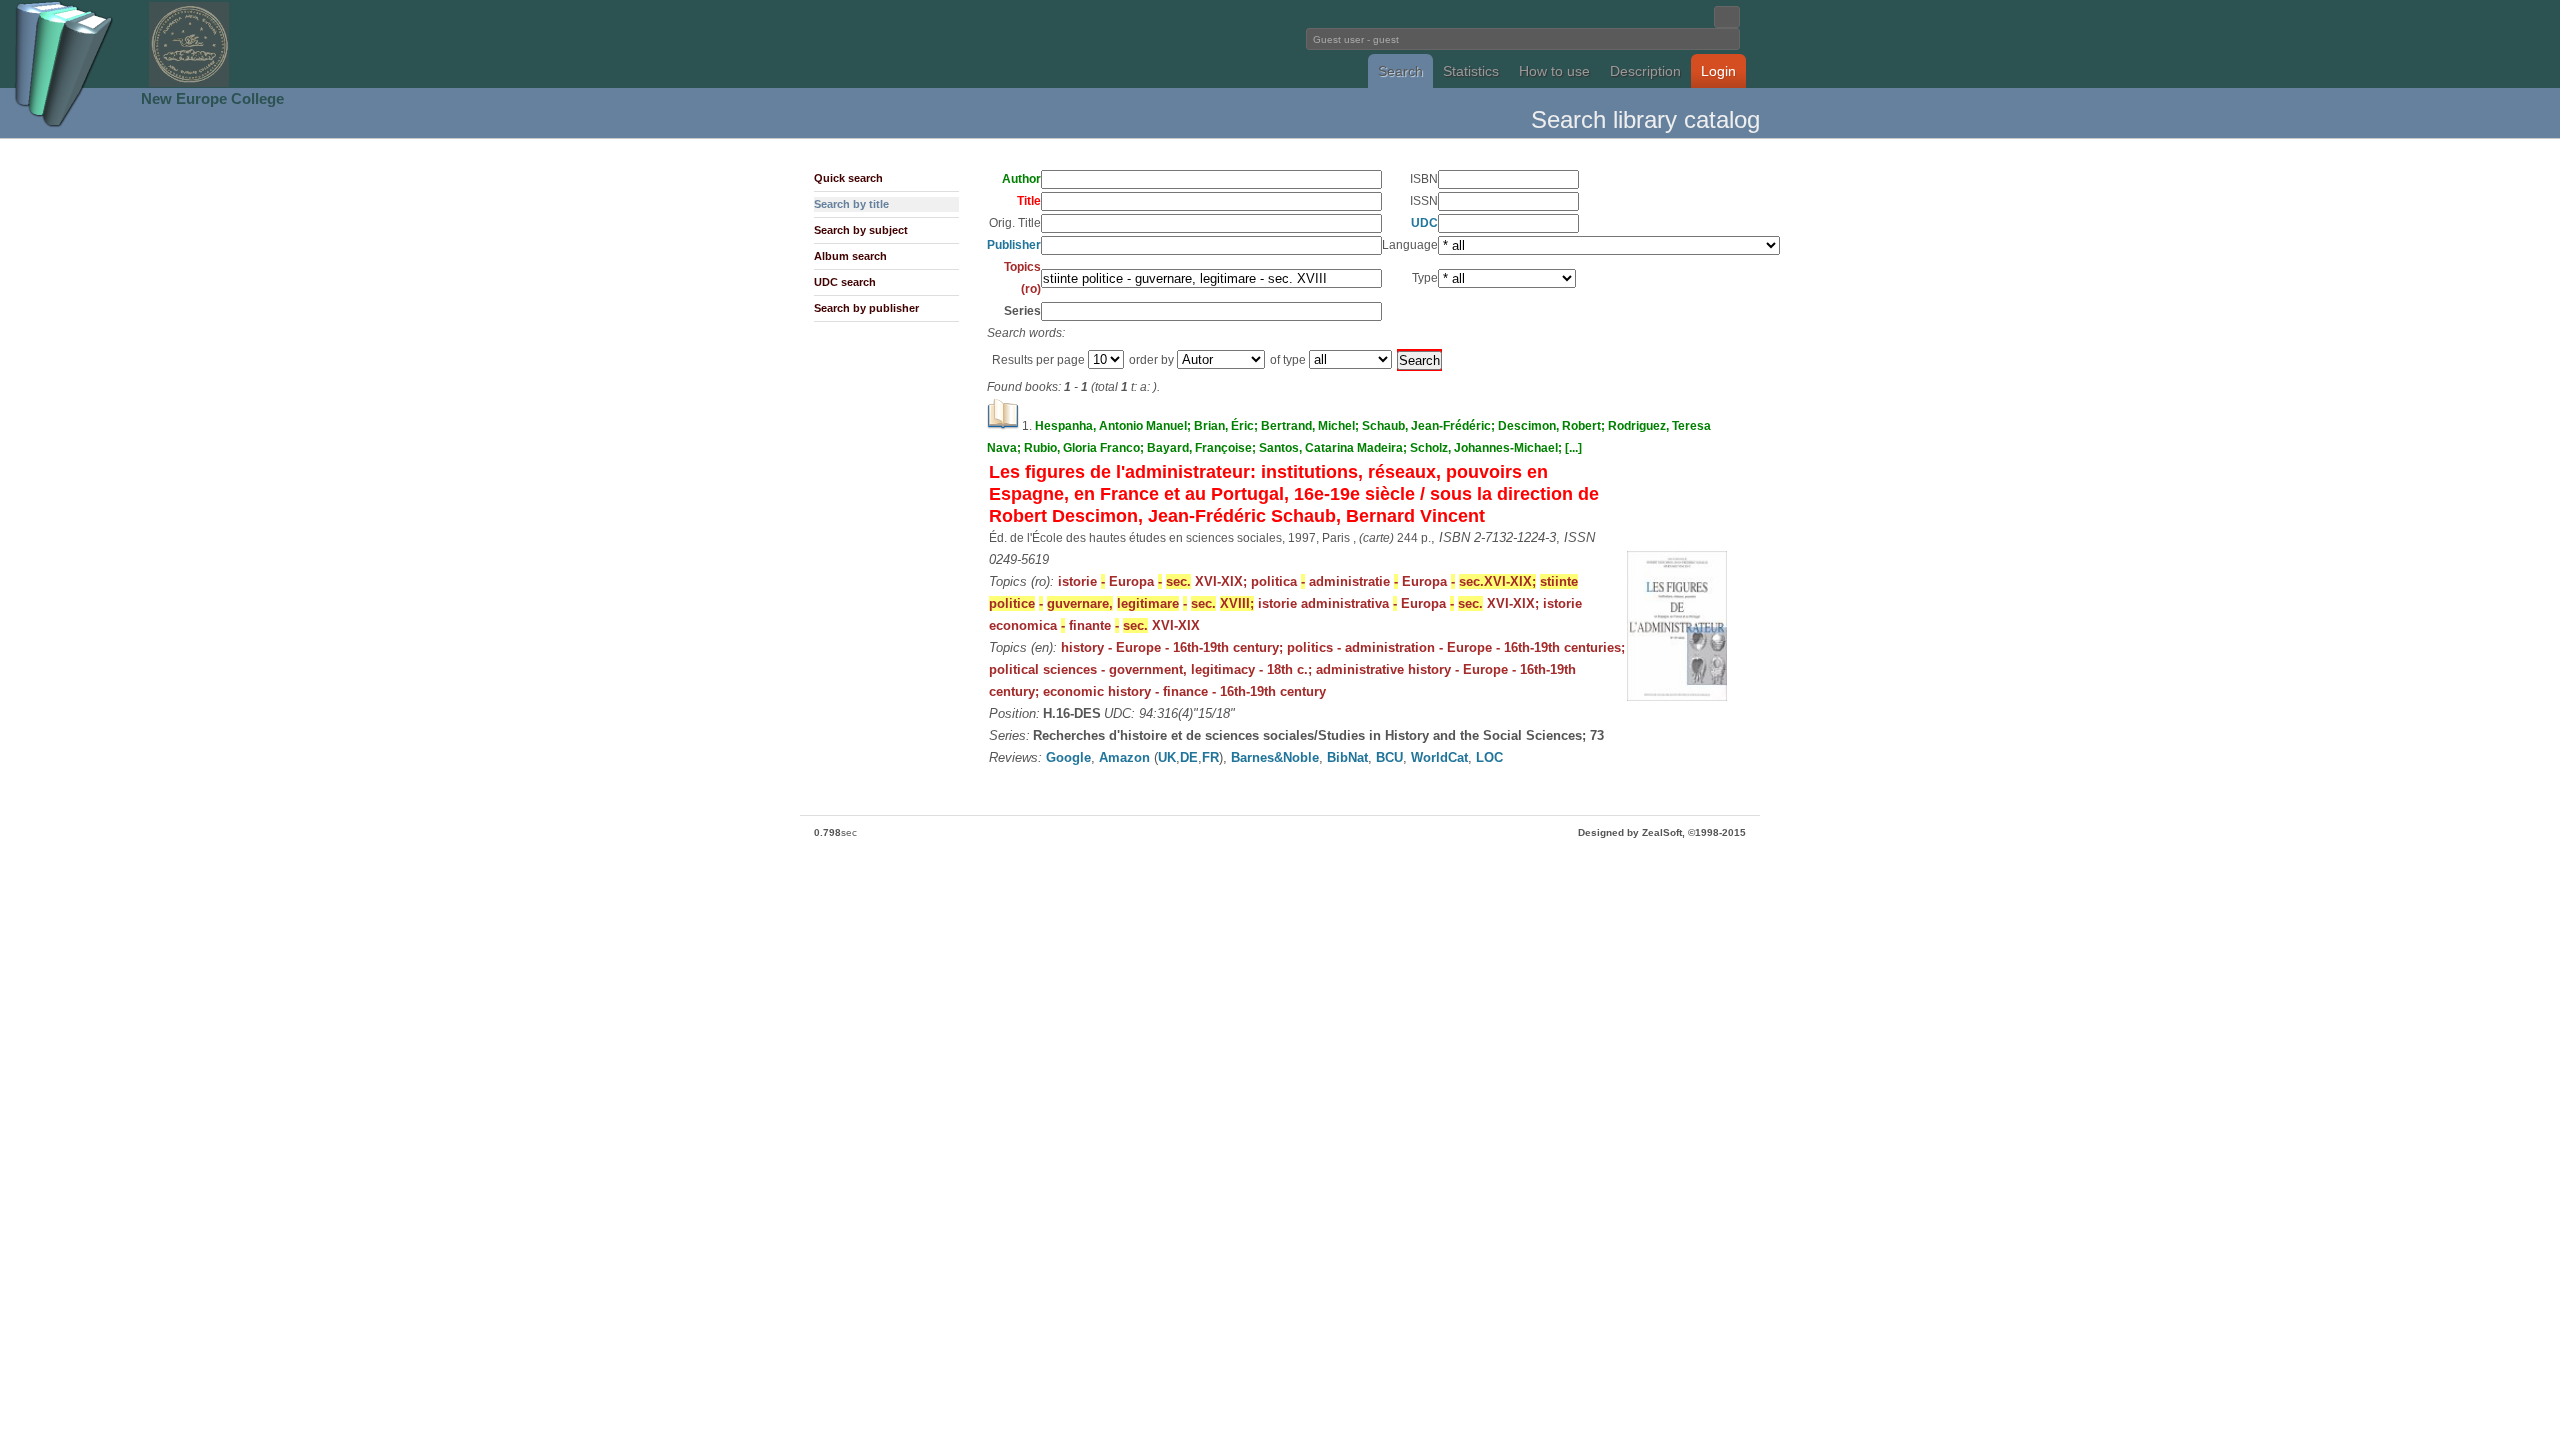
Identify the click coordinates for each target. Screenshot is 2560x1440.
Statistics (1471, 71)
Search (1400, 71)
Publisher (1014, 245)
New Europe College (212, 98)
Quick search (848, 178)
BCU (1389, 757)
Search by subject (861, 230)
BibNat (1347, 757)
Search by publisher (866, 308)
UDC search (845, 282)
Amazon (1124, 757)
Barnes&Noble (1275, 757)
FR (1210, 757)
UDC (1424, 223)
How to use (1554, 71)
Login (1718, 71)
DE (1189, 757)
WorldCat (1439, 757)
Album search (850, 256)
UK (1167, 757)
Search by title (851, 204)
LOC (1489, 757)
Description (1645, 71)
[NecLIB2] (189, 83)
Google (1068, 757)
